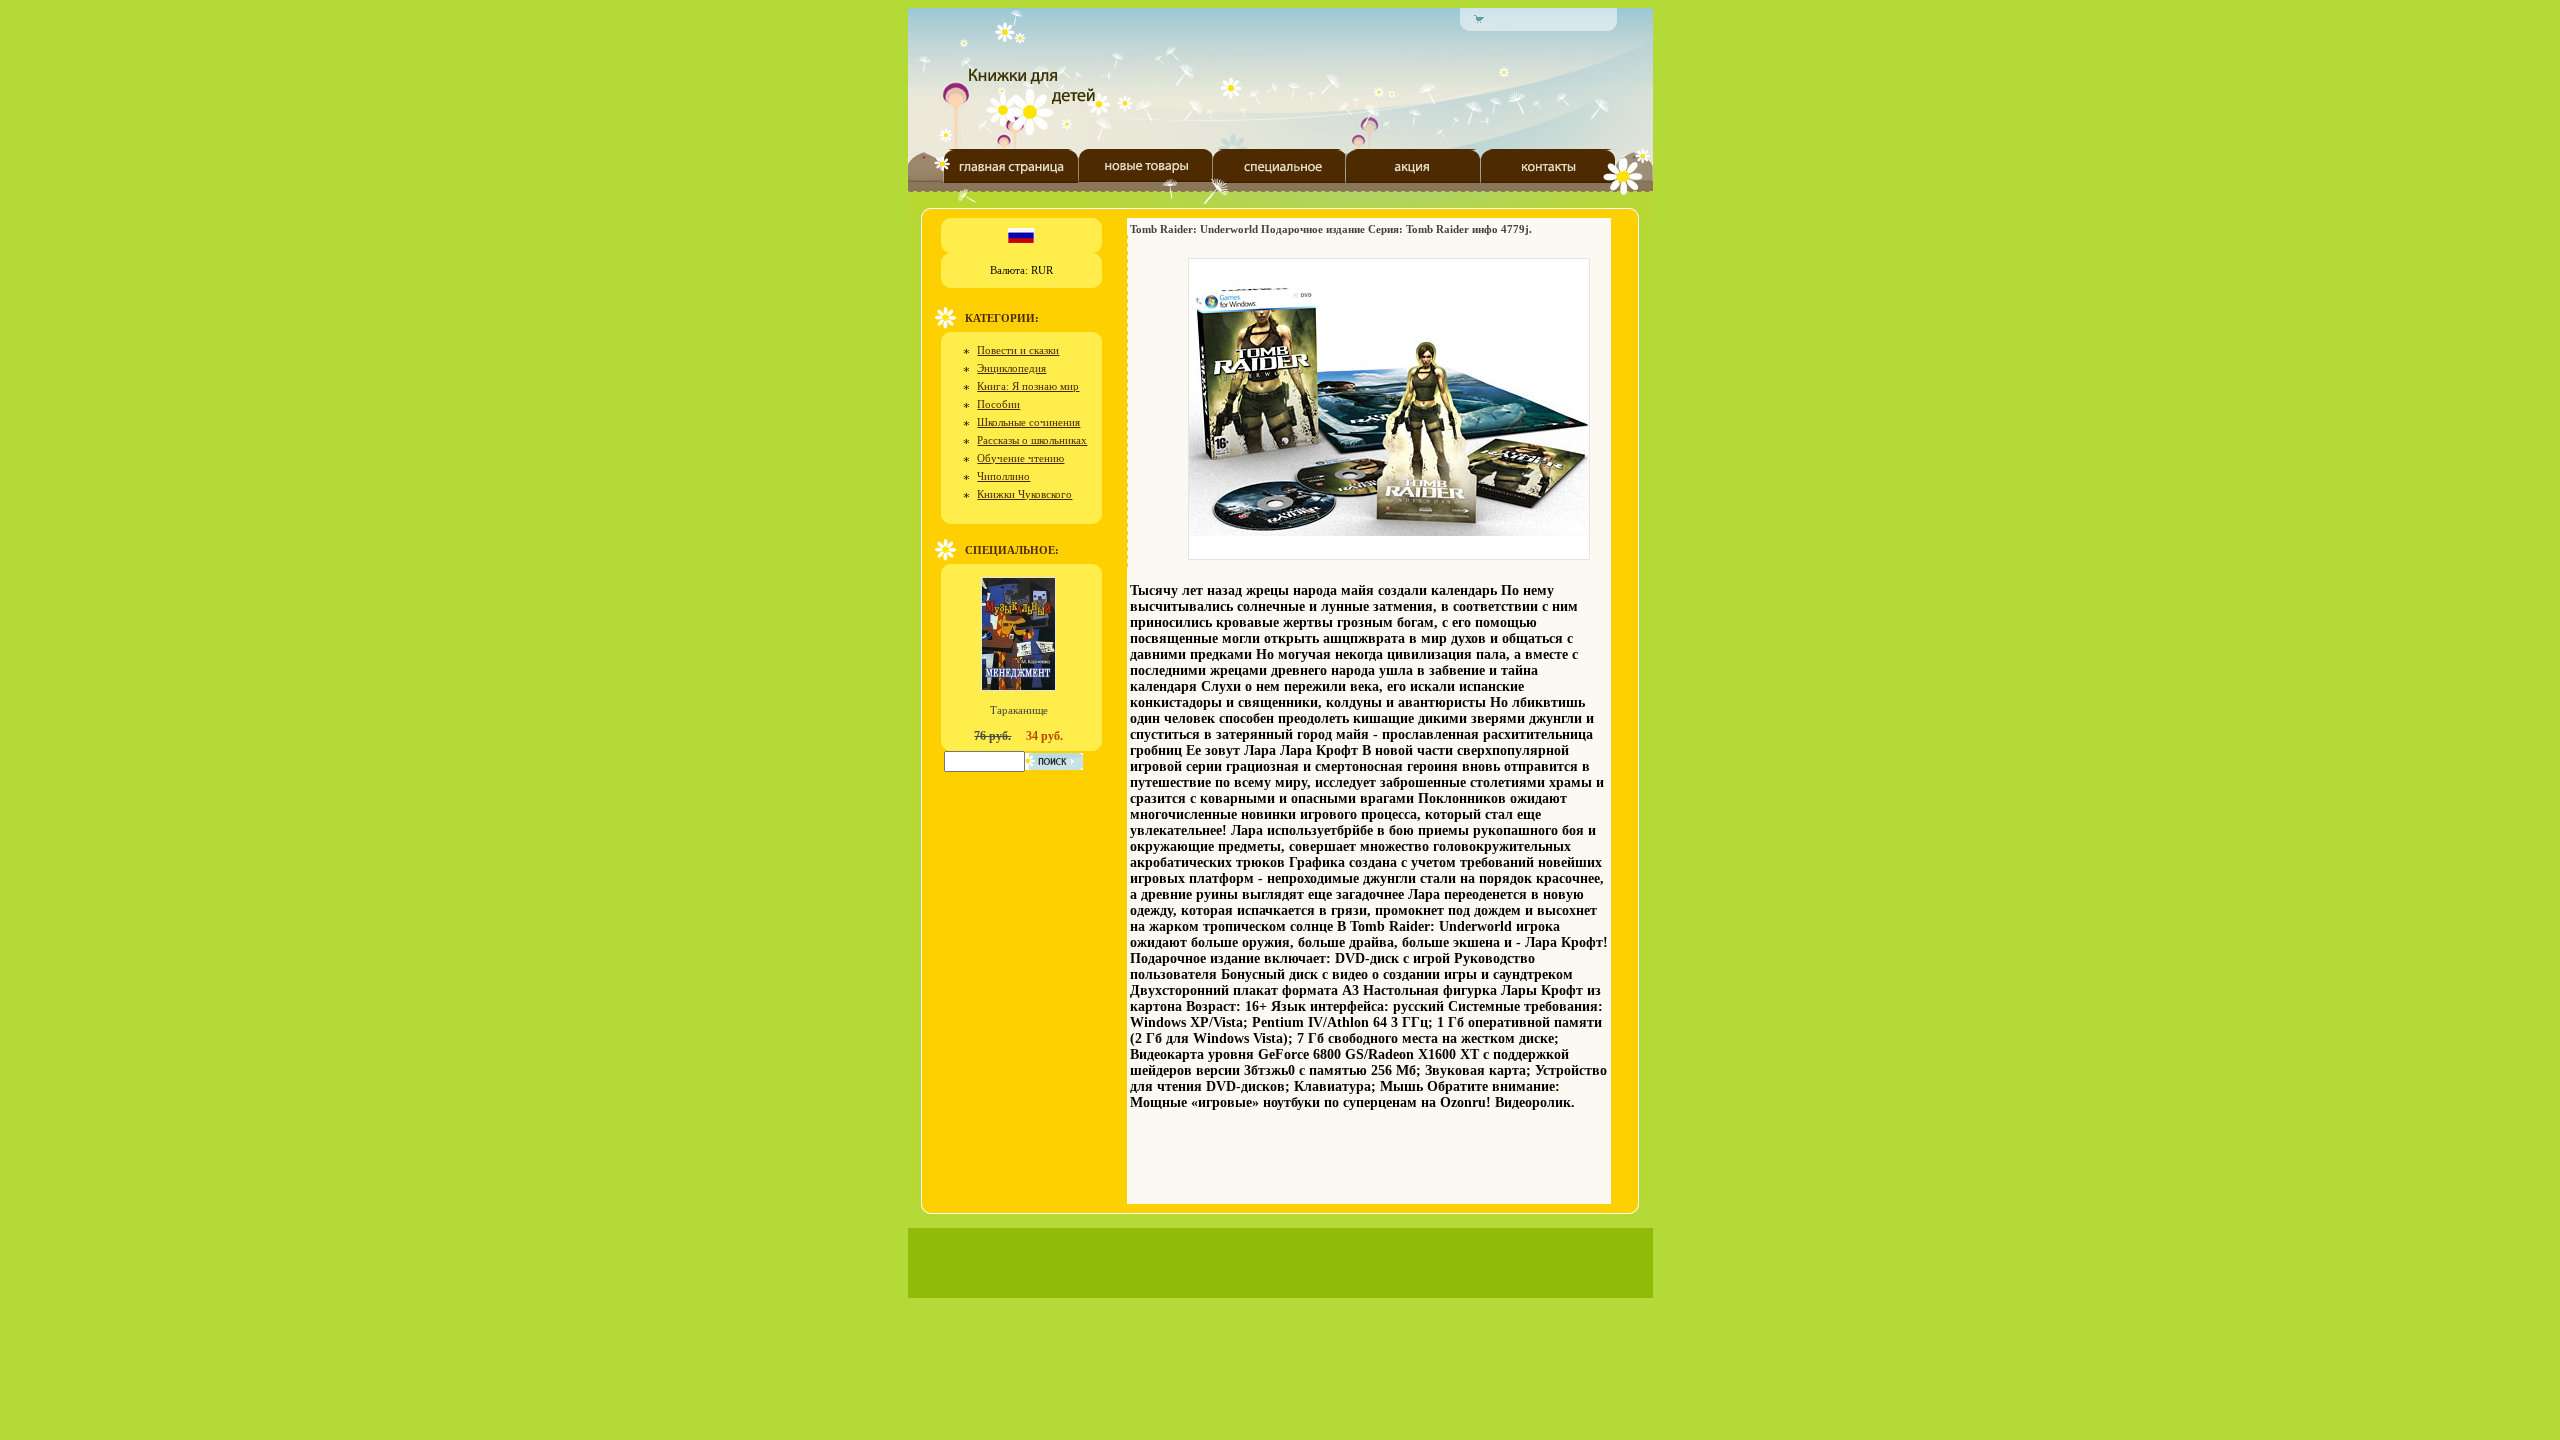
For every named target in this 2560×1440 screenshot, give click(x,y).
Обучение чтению (1020, 458)
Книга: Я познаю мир (1028, 386)
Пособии (998, 404)
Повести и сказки (1018, 350)
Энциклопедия (1011, 368)
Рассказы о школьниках (1032, 440)
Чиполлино (1003, 476)
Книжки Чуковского (1024, 494)
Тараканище (1019, 710)
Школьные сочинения (1028, 422)
